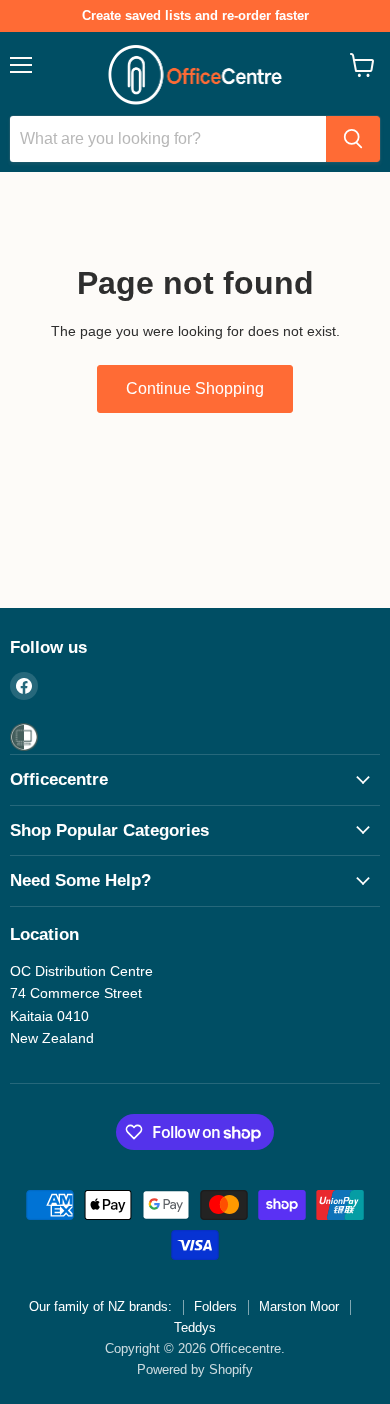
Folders (215, 1306)
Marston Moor (299, 1306)
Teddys (195, 1327)
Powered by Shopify (195, 1369)
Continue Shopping (195, 388)
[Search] (353, 139)
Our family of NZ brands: (100, 1306)
